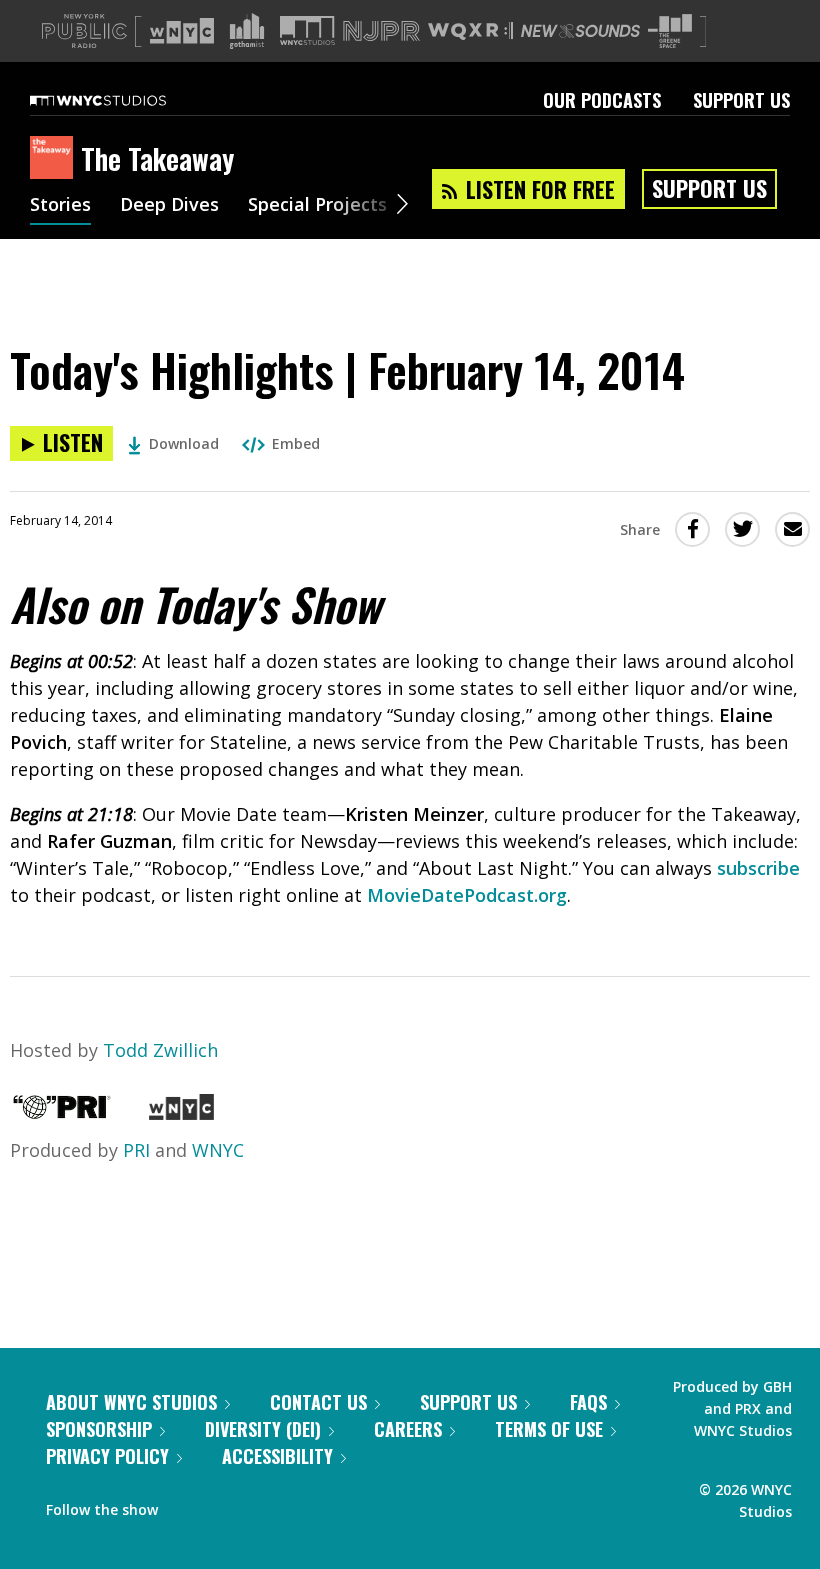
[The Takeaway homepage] (55, 159)
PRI (136, 1150)
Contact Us (318, 1402)
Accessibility (277, 1456)
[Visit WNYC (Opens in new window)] (182, 31)
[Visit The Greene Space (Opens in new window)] (670, 31)
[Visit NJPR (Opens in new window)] (381, 31)
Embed (296, 443)
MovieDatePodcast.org (467, 895)
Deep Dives (169, 206)
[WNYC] (181, 1113)
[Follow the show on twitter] (226, 1505)
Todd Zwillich (160, 1050)
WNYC (218, 1150)
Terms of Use (549, 1429)
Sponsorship (99, 1429)
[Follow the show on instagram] (264, 1505)
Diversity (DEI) (263, 1429)
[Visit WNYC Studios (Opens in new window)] (307, 30)
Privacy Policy (107, 1456)
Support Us (741, 100)
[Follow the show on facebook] (187, 1505)
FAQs (588, 1402)
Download (184, 443)
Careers (408, 1429)
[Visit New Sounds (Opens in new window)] (580, 31)
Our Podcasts (602, 100)
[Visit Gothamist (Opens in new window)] (247, 31)
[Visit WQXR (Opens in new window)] (470, 31)
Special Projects (317, 206)
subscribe (758, 868)
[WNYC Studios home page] (123, 100)
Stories (60, 206)
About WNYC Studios (131, 1402)
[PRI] (62, 1113)
